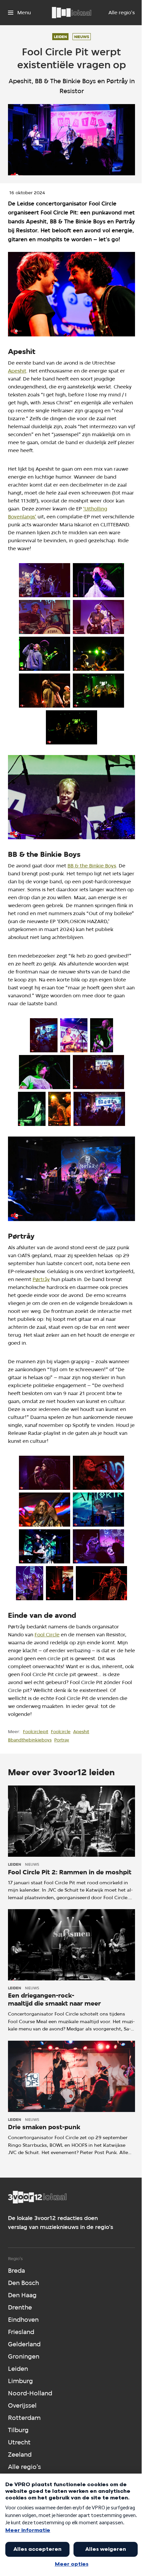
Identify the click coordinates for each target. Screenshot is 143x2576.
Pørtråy (41, 1279)
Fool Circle (47, 1635)
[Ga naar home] (71, 13)
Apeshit (17, 371)
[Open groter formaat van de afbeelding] (71, 294)
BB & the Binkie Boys (92, 866)
